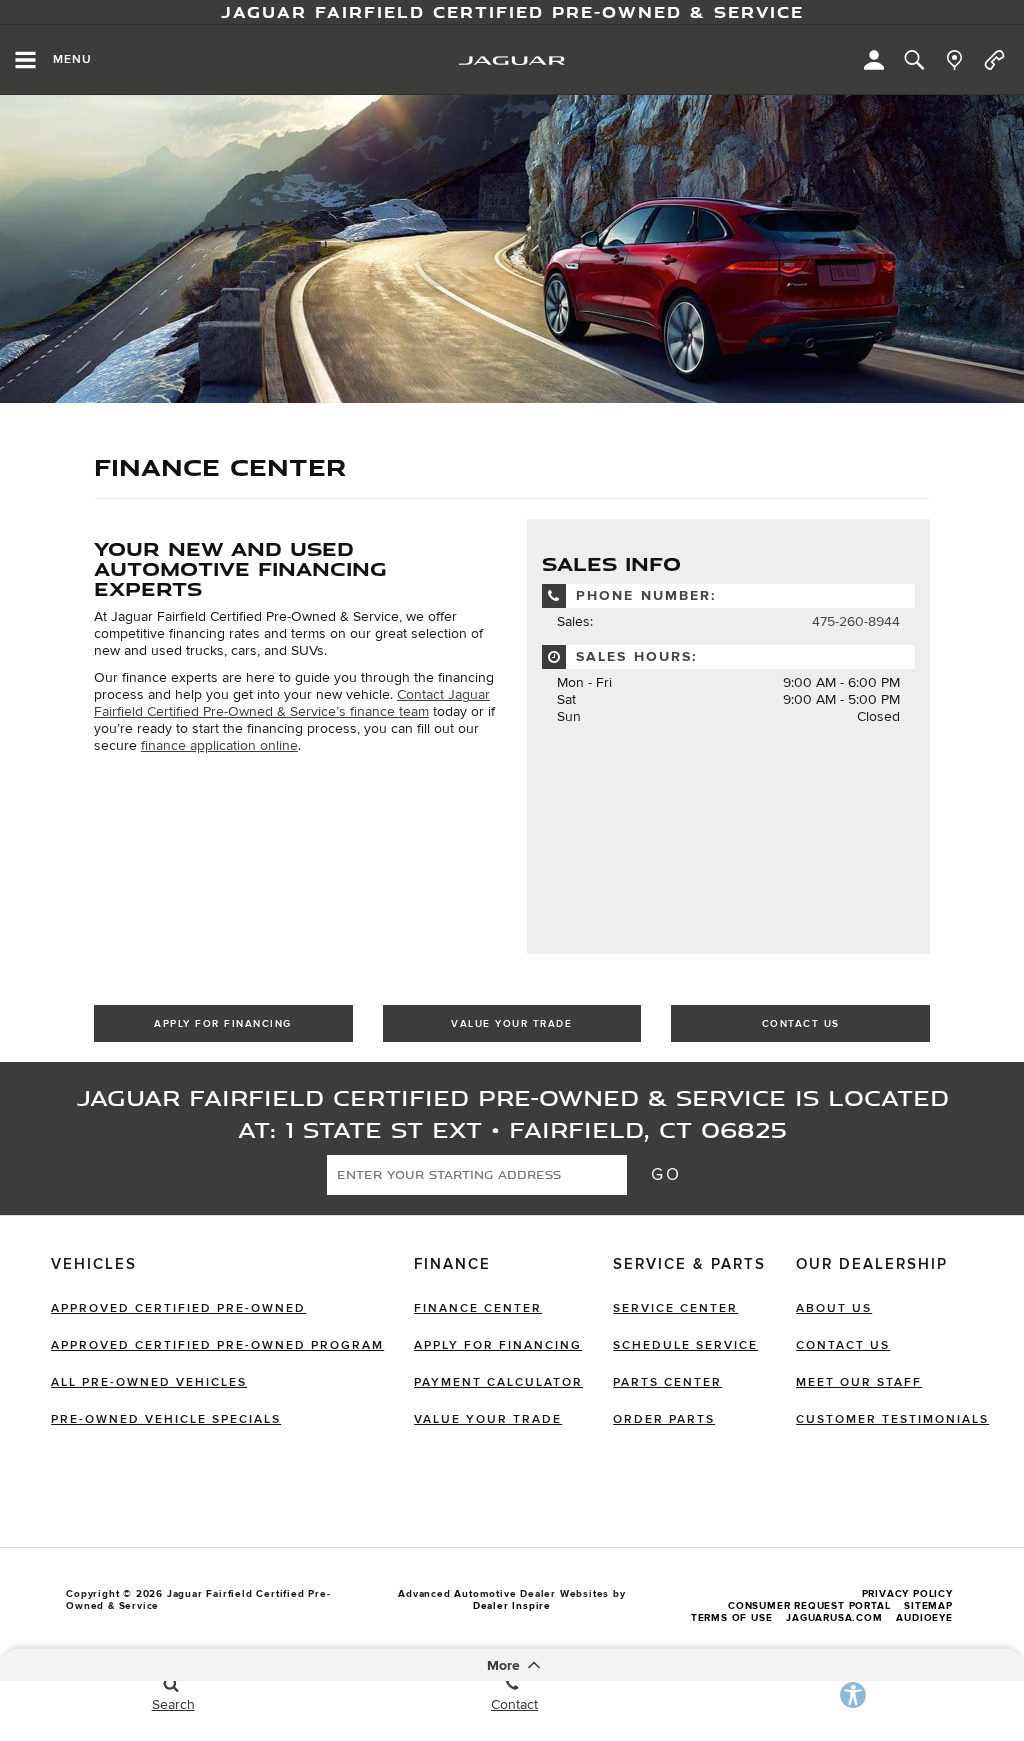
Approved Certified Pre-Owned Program (217, 1345)
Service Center (675, 1308)
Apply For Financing (223, 1024)
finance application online (219, 745)
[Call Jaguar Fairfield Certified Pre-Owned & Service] (994, 60)
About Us (834, 1308)
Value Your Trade (511, 1024)
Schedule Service (685, 1345)
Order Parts (664, 1419)
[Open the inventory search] (914, 60)
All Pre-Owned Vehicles (149, 1382)
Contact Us (801, 1024)
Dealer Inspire (512, 1606)
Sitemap (928, 1606)
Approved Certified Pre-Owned (178, 1308)
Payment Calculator (498, 1382)
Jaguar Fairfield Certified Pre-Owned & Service (512, 12)
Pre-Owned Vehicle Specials (166, 1419)
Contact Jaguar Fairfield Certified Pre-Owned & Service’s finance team (292, 703)
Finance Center (478, 1308)
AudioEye (924, 1618)
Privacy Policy (907, 1594)
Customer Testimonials (892, 1419)
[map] (954, 60)
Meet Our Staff (859, 1382)
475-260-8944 (856, 621)
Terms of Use (732, 1618)
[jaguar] (512, 60)
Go (666, 1174)
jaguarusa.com (834, 1618)
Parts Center (667, 1382)
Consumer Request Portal (809, 1606)
